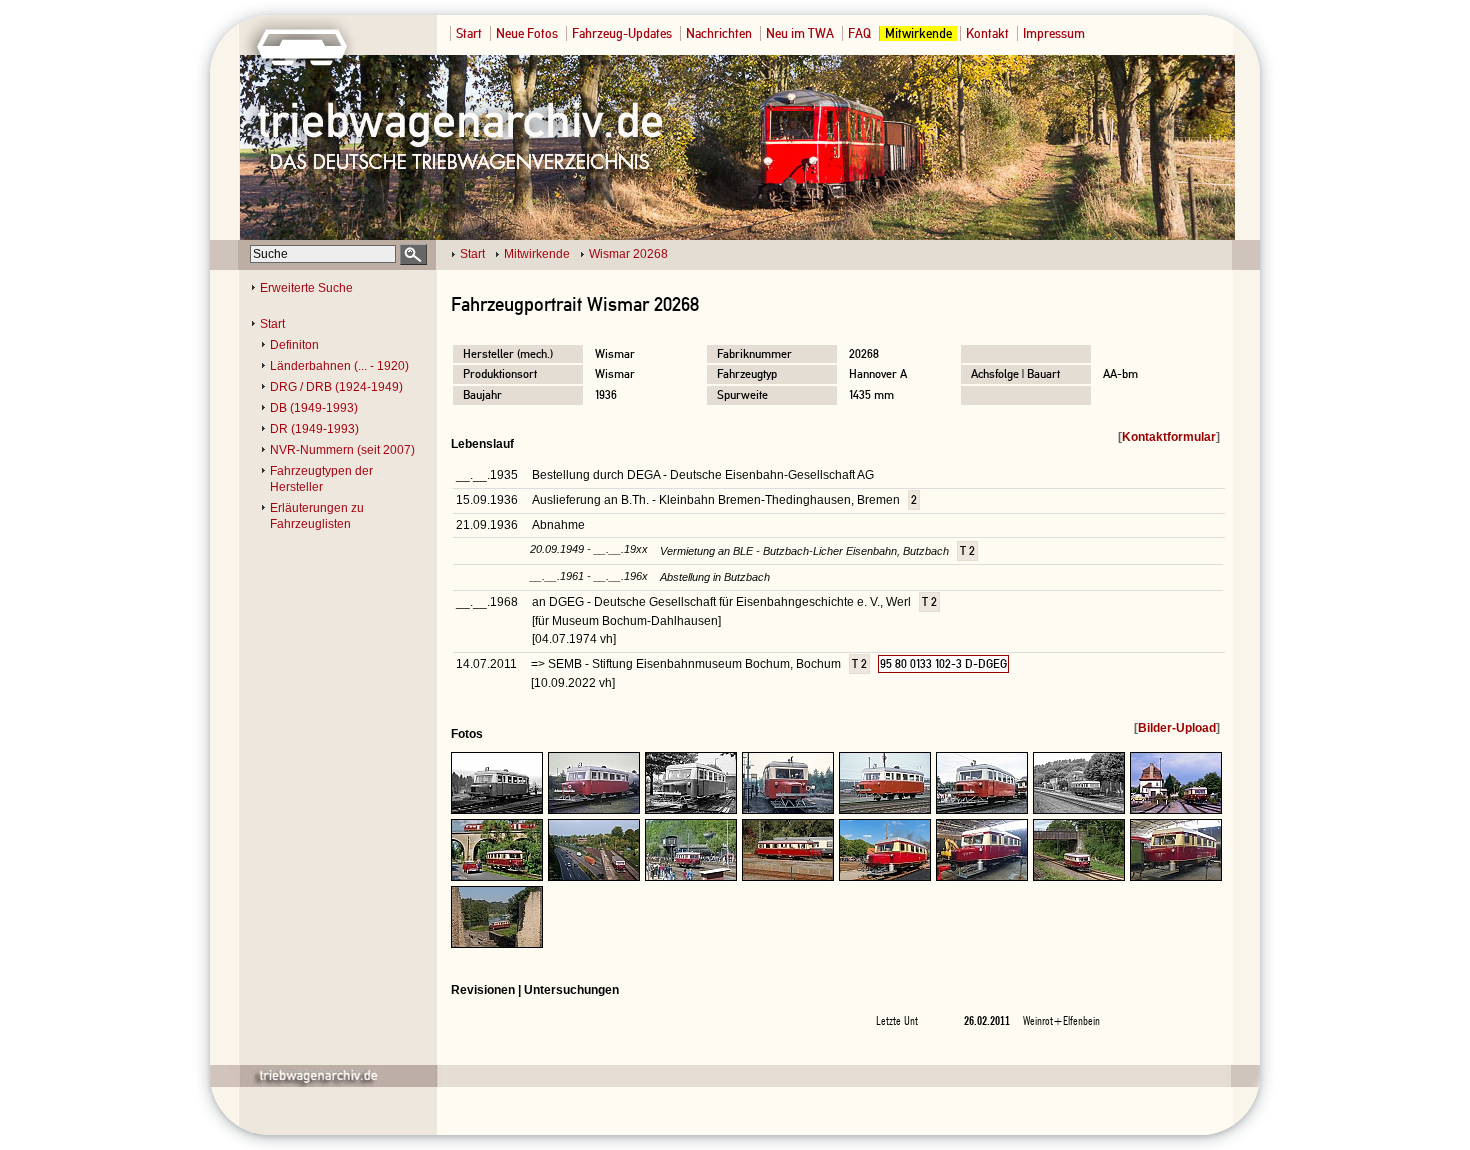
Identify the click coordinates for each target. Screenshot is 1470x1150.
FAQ (859, 33)
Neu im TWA (800, 33)
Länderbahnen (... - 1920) (339, 366)
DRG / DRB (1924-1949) (336, 387)
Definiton (294, 345)
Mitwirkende (918, 33)
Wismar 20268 (628, 254)
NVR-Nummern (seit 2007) (342, 450)
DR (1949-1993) (314, 429)
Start (469, 33)
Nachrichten (719, 33)
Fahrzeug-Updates (622, 33)
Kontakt (987, 33)
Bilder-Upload (1177, 728)
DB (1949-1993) (314, 408)
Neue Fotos (527, 33)
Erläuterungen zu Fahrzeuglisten (317, 516)
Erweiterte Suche (306, 288)
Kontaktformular (1169, 437)
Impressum (1054, 33)
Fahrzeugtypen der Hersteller (321, 479)
